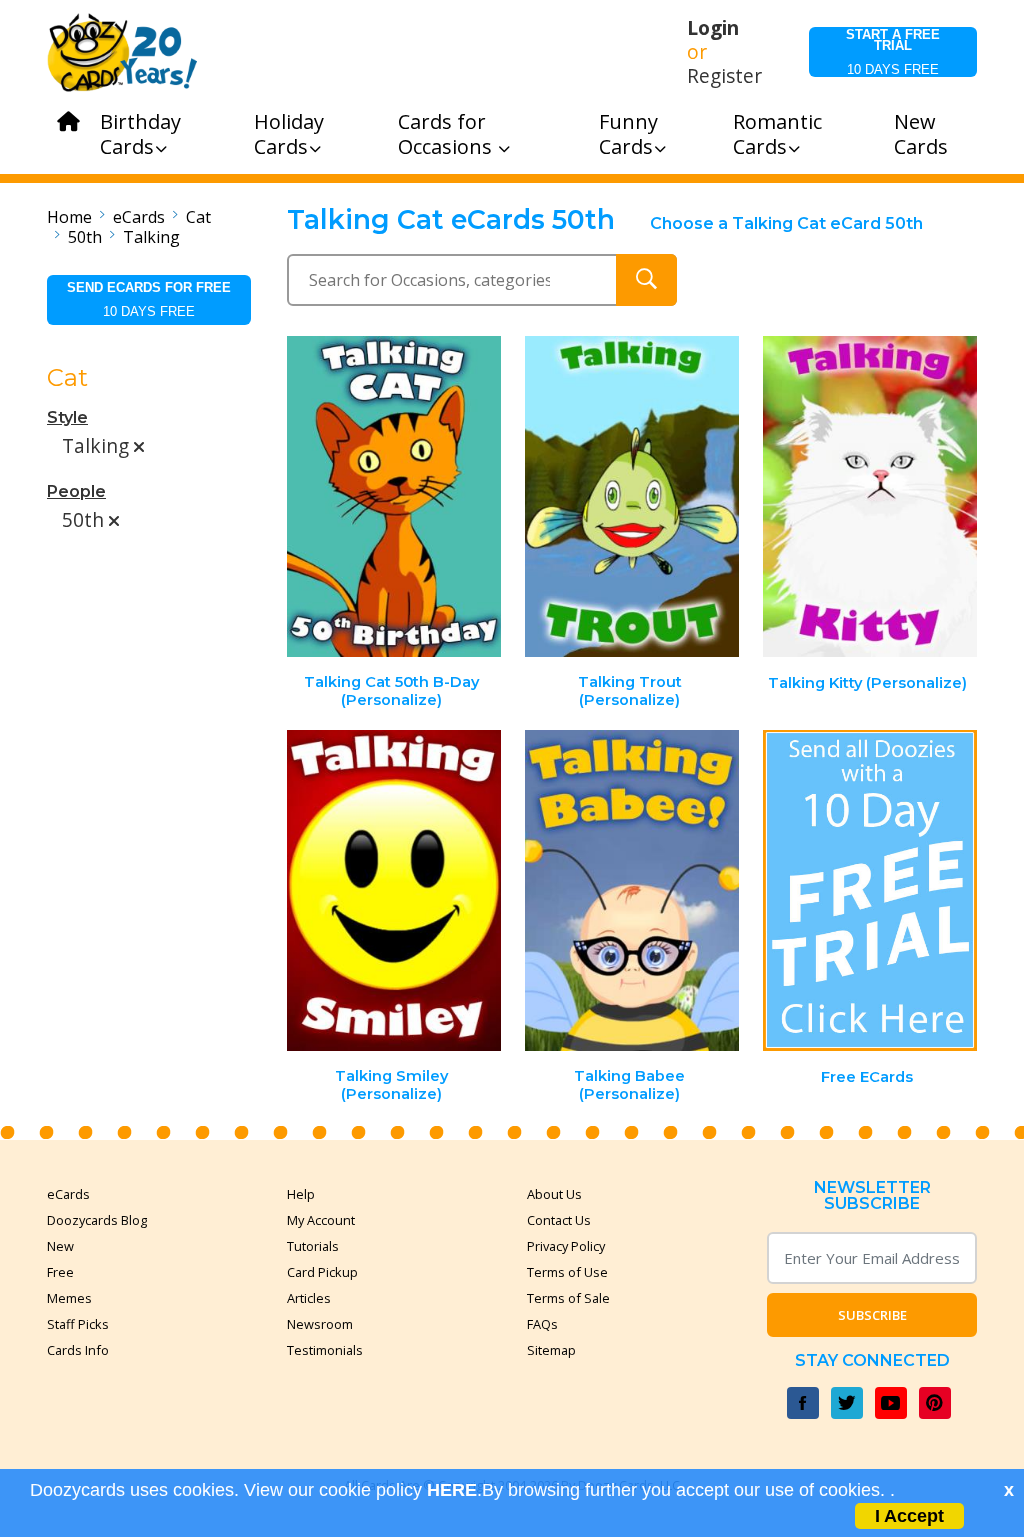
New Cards (921, 134)
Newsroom (320, 1324)
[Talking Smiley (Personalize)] (395, 890)
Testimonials (325, 1350)
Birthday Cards (140, 134)
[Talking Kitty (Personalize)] (870, 496)
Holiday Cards (289, 134)
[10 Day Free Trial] (870, 890)
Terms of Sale (568, 1298)
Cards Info (78, 1350)
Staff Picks (78, 1324)
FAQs (542, 1324)
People (76, 491)
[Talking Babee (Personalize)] (632, 890)
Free (60, 1272)
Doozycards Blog (97, 1220)
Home (69, 217)
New (60, 1246)
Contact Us (559, 1220)
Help (301, 1194)
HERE (452, 1490)
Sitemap (551, 1350)
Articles (309, 1298)
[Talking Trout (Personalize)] (632, 496)
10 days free (893, 52)
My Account (321, 1220)
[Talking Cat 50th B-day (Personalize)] (395, 496)
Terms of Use (567, 1272)
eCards (139, 217)
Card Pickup (322, 1272)
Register (724, 76)
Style (67, 417)
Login (713, 28)
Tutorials (313, 1246)
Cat (198, 217)
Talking (151, 237)
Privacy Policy (566, 1246)
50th (85, 237)
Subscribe (872, 1315)
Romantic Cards (777, 134)
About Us (554, 1194)
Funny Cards (628, 134)
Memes (69, 1298)
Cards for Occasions (447, 134)
